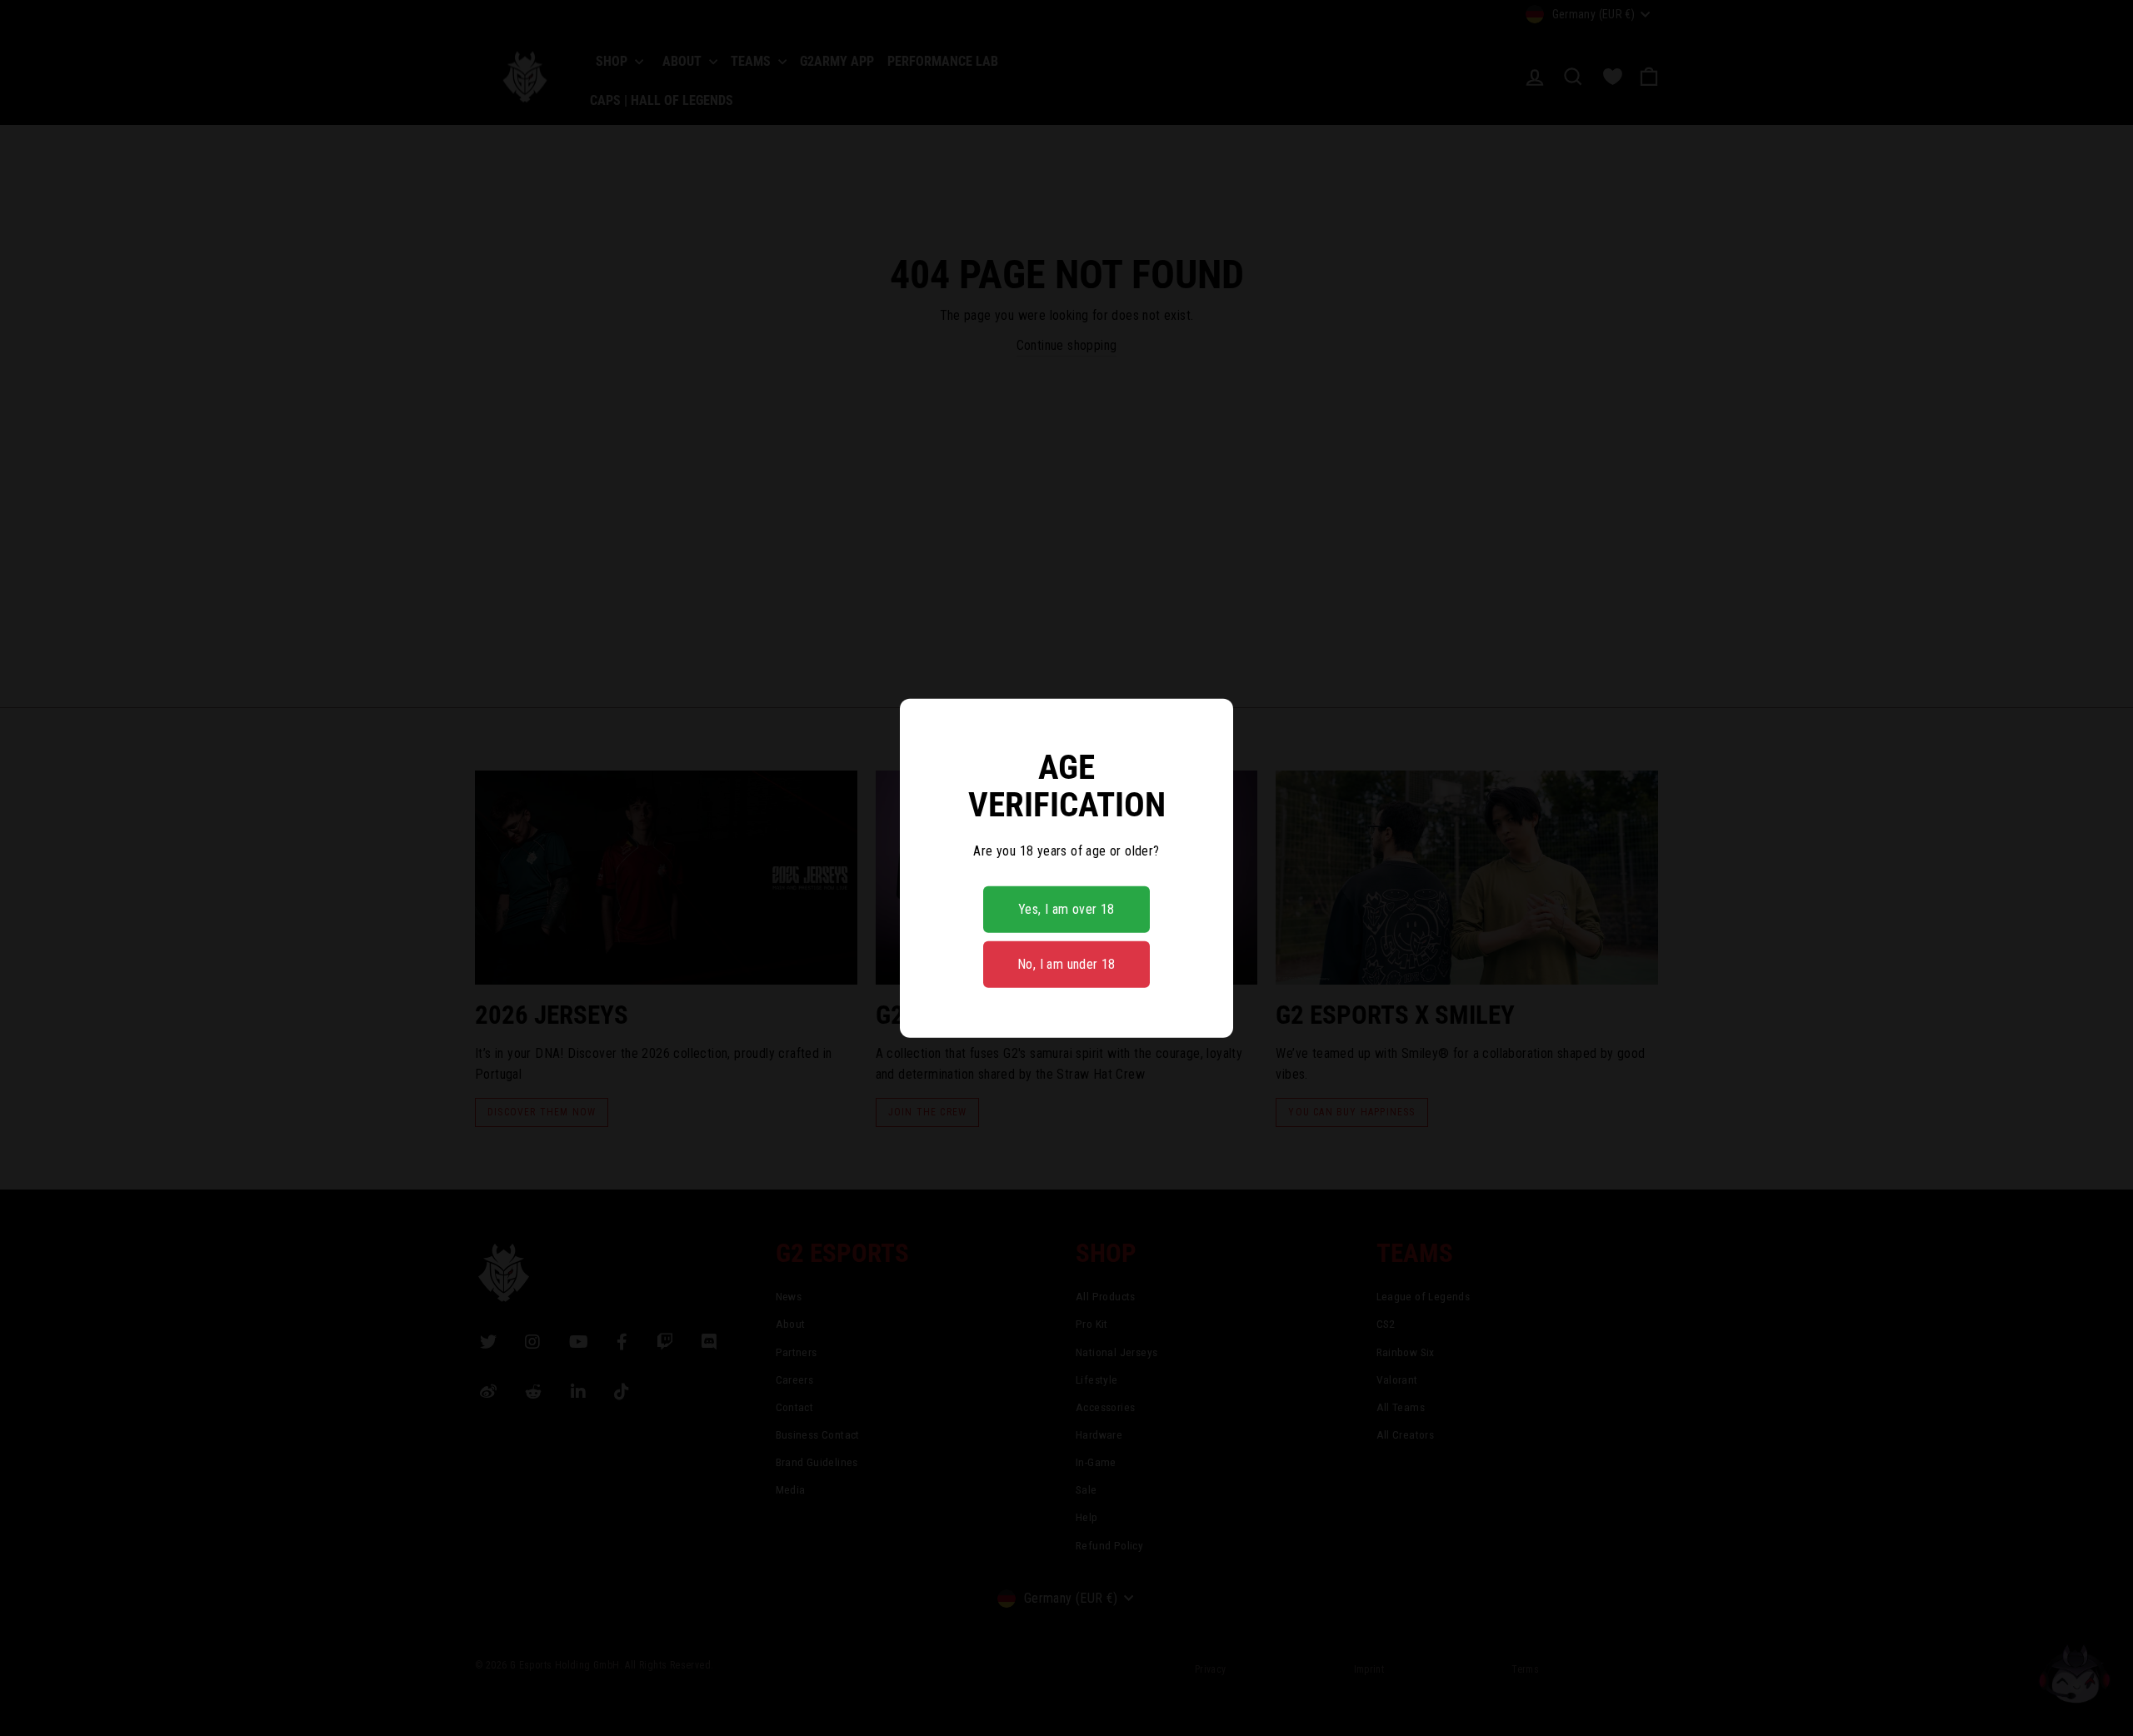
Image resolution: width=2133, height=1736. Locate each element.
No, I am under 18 (1066, 964)
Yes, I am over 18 (1066, 909)
